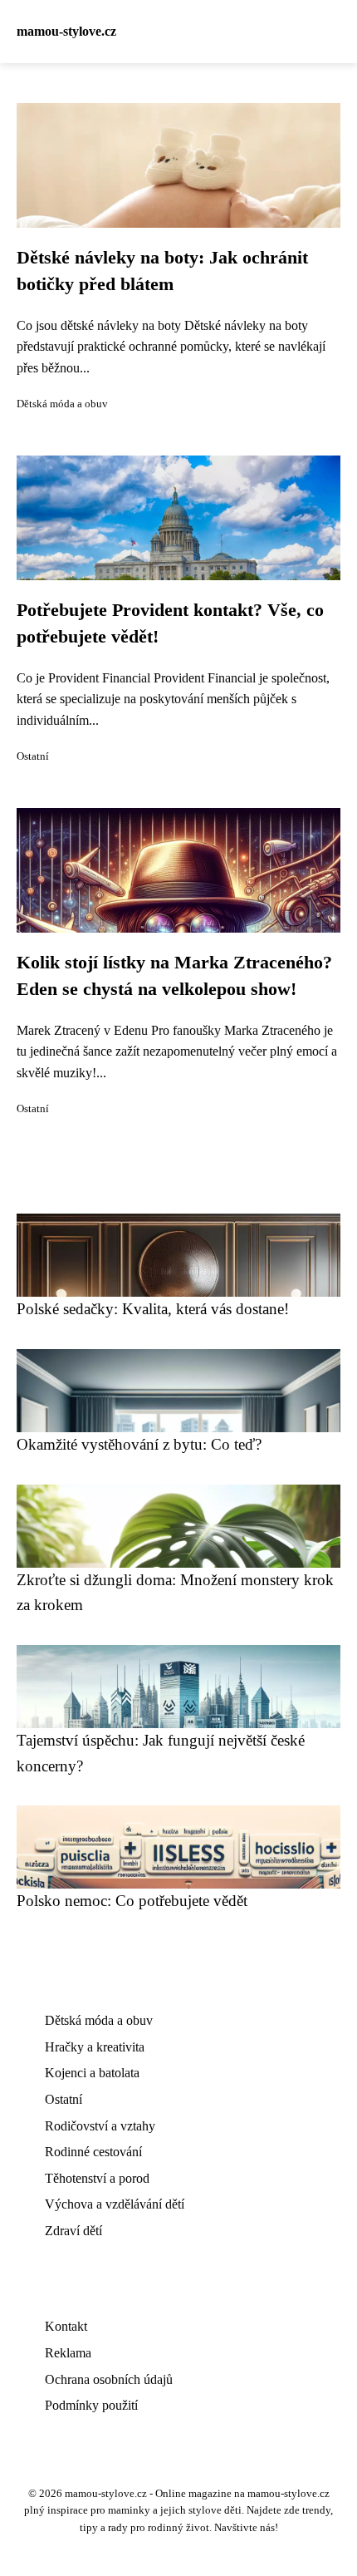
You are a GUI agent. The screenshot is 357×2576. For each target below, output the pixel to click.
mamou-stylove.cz (66, 31)
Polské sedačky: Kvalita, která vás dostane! (153, 1309)
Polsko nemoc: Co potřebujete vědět (132, 1901)
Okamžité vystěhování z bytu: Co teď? (139, 1444)
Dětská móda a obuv (62, 404)
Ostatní (33, 756)
